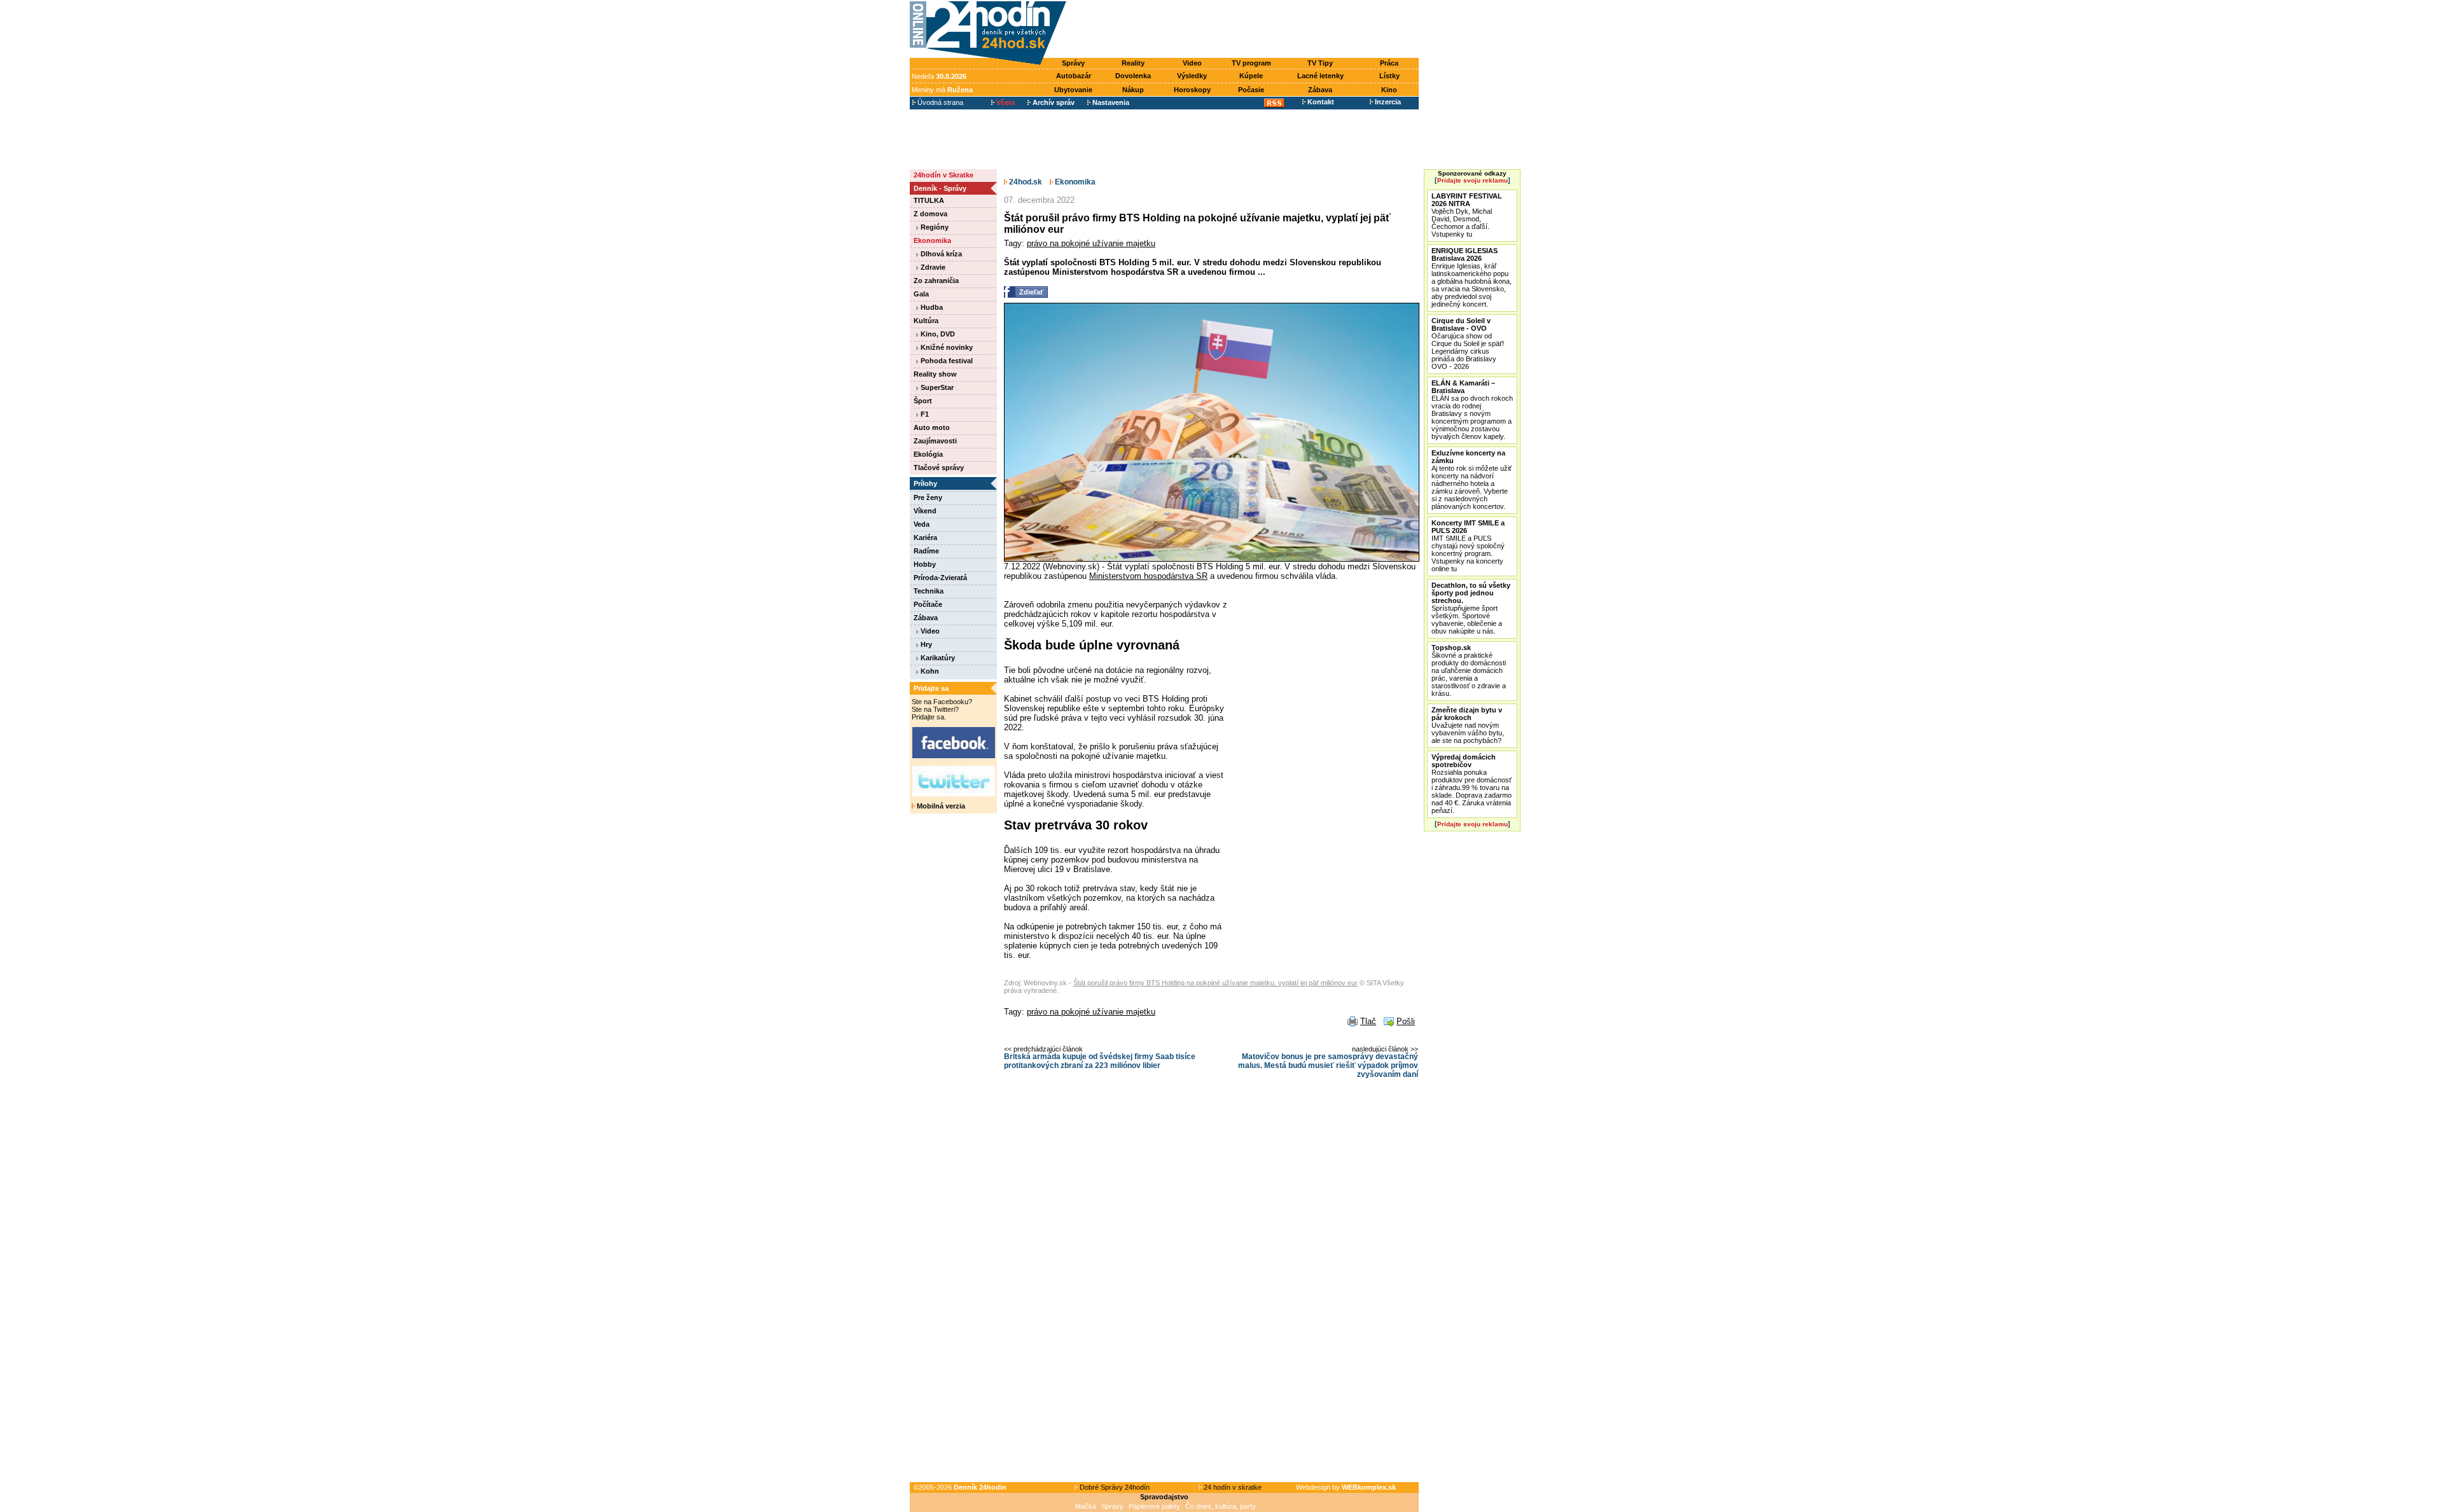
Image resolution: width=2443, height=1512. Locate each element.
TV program (1251, 63)
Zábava (1320, 90)
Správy (1073, 63)
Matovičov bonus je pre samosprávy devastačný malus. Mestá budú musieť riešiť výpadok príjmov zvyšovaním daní (1328, 1065)
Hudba (931, 307)
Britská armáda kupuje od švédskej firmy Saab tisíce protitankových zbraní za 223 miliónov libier (1100, 1061)
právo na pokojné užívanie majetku (1091, 243)
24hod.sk (1025, 182)
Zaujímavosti (935, 441)
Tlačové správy (939, 468)
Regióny (934, 227)
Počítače (928, 604)
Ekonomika (932, 240)
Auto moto (932, 427)
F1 (924, 414)
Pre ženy (928, 497)
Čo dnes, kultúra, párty (1221, 1506)
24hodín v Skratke (943, 175)
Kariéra (925, 538)
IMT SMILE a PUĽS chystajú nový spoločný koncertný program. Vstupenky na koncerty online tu (1468, 546)
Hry (925, 644)
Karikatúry (937, 658)
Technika (929, 591)
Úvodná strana (939, 102)
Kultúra (926, 321)
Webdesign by (1346, 1487)
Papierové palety (1154, 1506)
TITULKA (929, 200)
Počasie (1251, 90)
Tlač (1368, 1021)
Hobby (925, 564)
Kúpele (1251, 76)
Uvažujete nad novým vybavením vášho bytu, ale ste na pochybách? (1468, 725)
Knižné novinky (946, 347)
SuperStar (936, 387)
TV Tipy (1320, 63)
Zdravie (932, 267)
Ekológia (928, 454)
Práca (1389, 63)
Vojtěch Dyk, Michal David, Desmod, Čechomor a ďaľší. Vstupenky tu (1467, 215)
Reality (1133, 63)
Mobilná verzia (940, 806)
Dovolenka (1133, 76)
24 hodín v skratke (1232, 1487)
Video (1192, 63)
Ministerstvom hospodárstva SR (1148, 576)
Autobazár (1074, 76)
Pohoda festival (946, 361)
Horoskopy (1192, 90)
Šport (923, 401)
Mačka (1086, 1506)
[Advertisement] (1246, 30)
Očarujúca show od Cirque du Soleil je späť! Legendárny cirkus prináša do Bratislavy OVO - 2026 (1468, 343)
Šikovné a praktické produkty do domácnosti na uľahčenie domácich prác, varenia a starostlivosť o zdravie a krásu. (1469, 670)
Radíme (926, 551)
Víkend (925, 511)
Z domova (930, 214)
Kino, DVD (937, 334)
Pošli (1406, 1021)
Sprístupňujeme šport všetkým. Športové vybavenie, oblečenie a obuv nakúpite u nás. (1471, 608)
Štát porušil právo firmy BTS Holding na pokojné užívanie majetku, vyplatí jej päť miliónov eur (1215, 983)
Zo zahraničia (936, 281)
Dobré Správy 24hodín (1114, 1487)
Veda (922, 524)
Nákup (1133, 90)
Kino (1389, 90)
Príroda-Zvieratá (940, 578)
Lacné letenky (1320, 76)
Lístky (1389, 76)
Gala (921, 294)
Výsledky (1192, 76)
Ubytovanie (1073, 90)
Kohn (929, 671)
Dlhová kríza (940, 254)
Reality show (935, 374)
